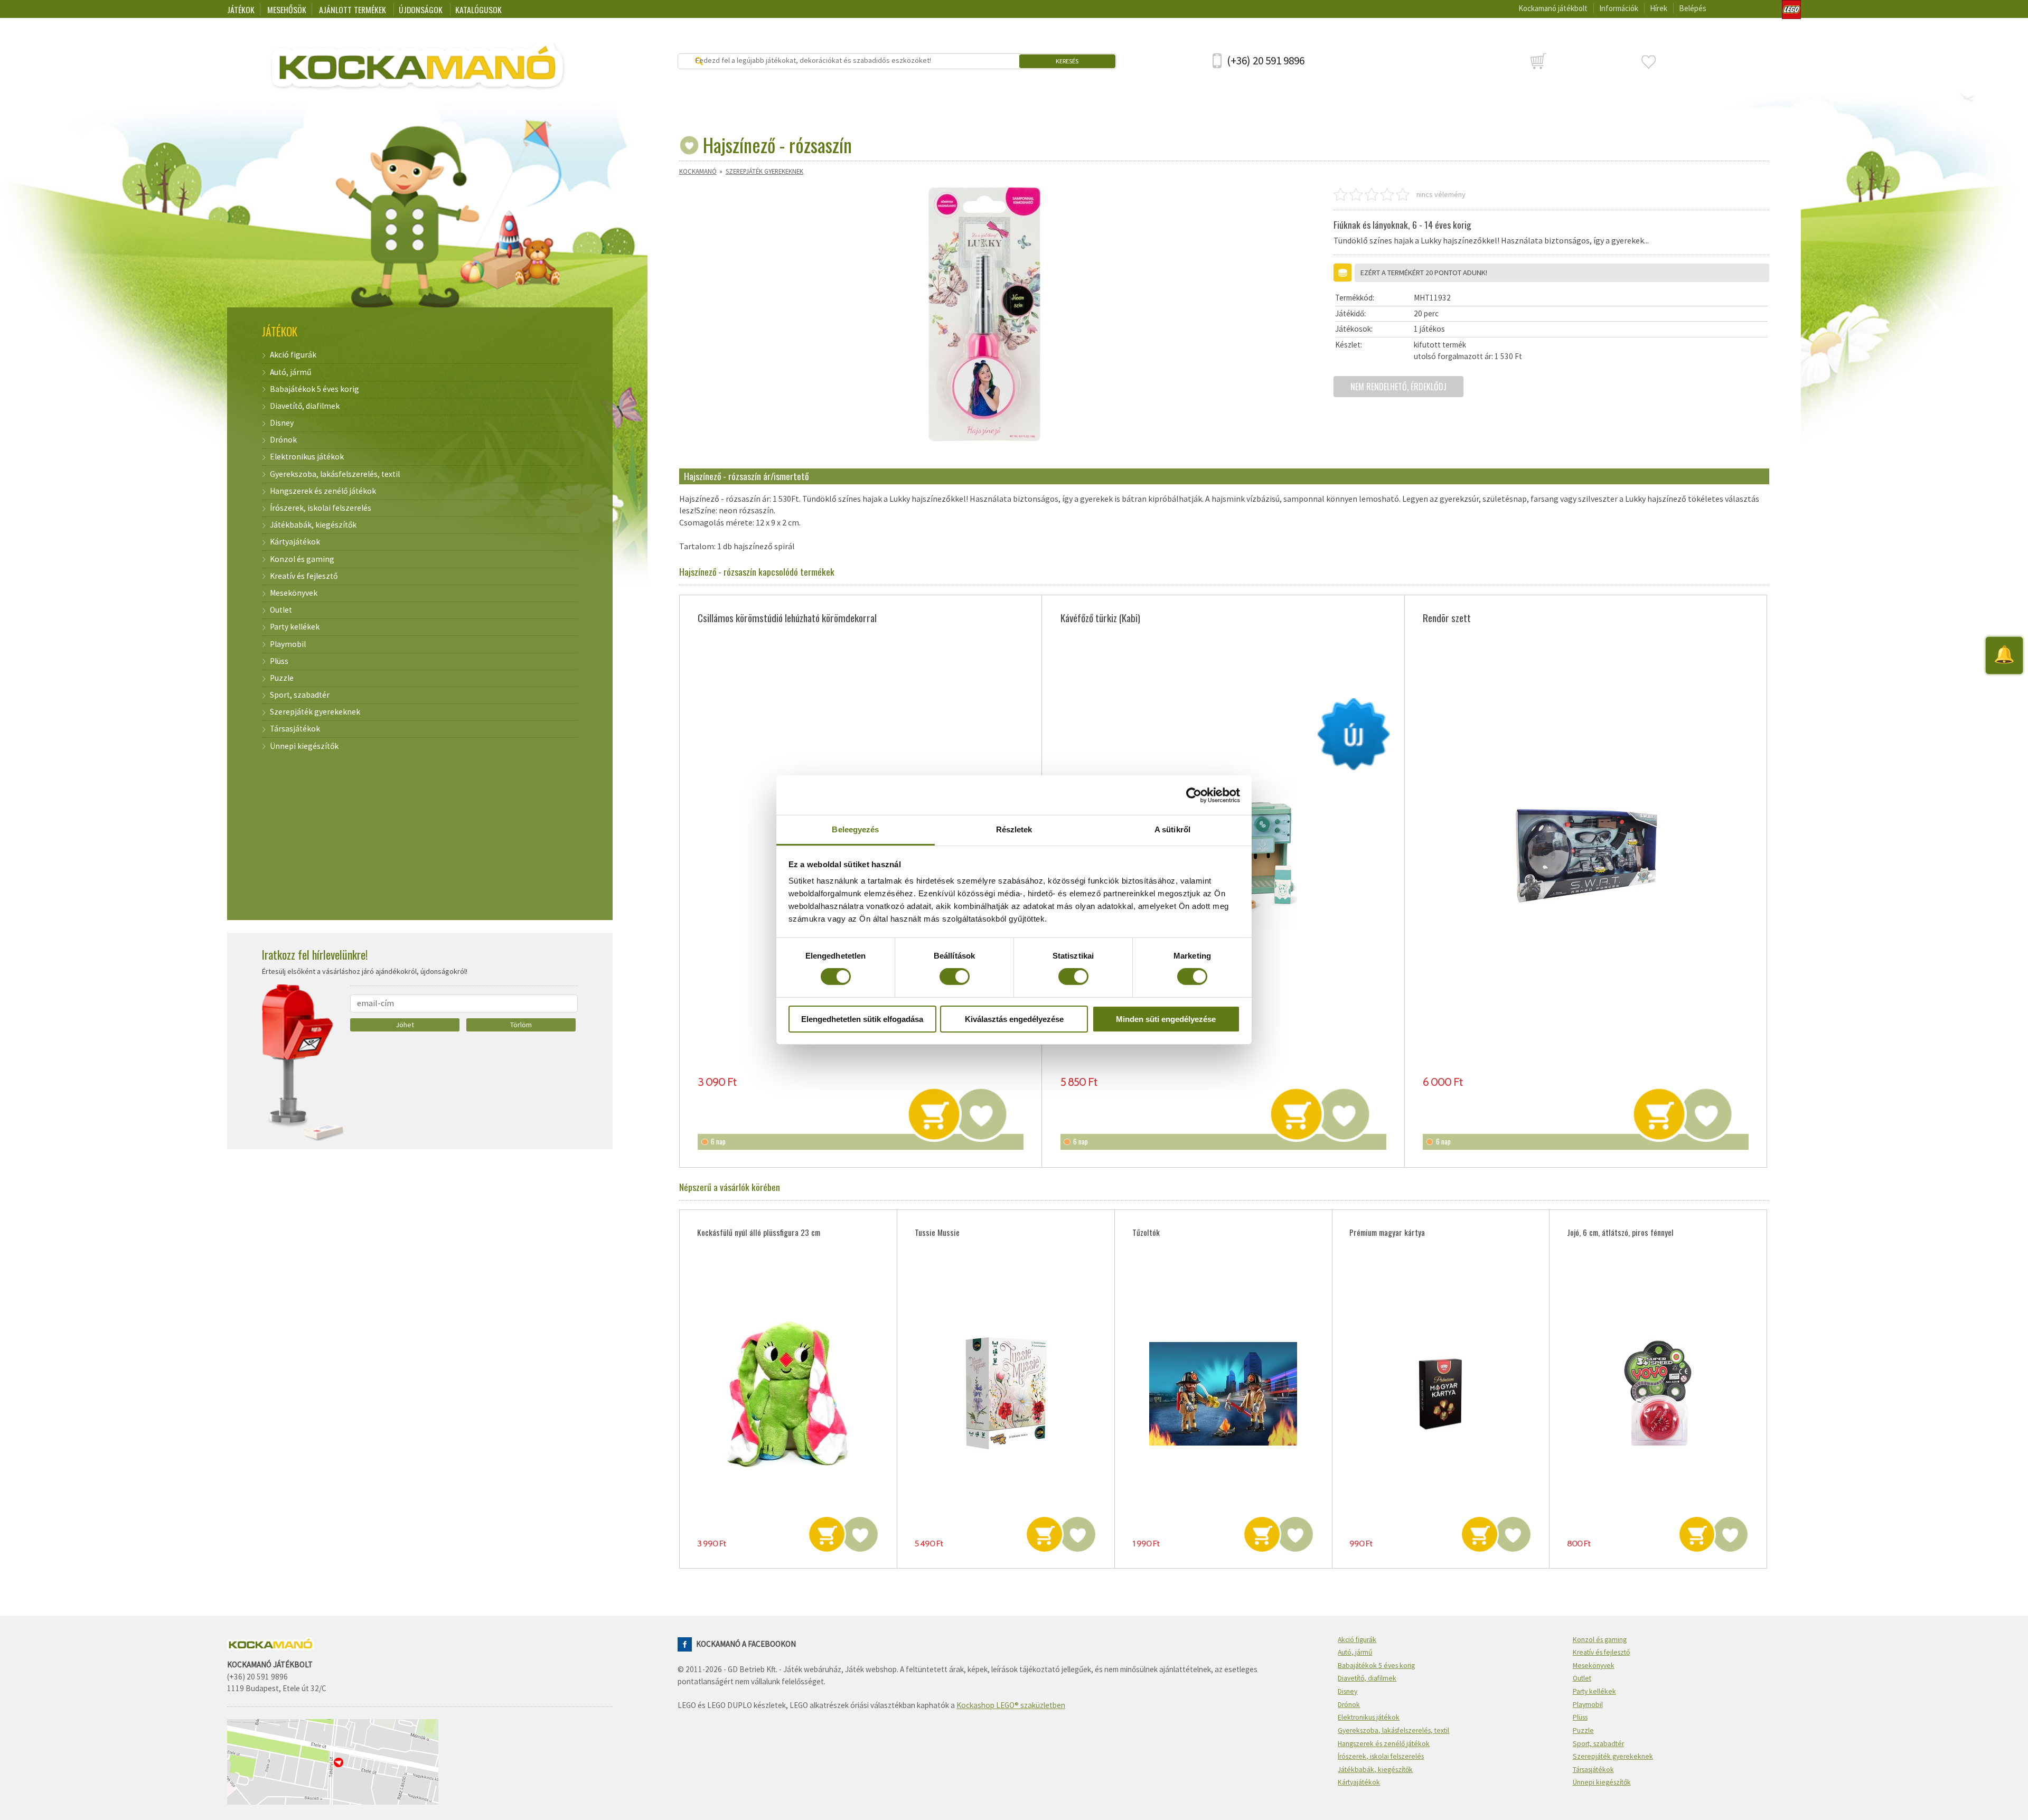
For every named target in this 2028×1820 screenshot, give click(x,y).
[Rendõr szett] (1586, 855)
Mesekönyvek (294, 593)
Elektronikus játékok (307, 457)
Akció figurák (293, 355)
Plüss (279, 661)
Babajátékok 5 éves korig (314, 389)
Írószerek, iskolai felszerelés (321, 508)
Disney (282, 423)
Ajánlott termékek (354, 10)
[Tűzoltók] (1223, 1394)
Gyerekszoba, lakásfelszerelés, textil (335, 474)
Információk (1619, 8)
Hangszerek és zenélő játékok (323, 491)
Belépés (1693, 8)
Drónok (283, 440)
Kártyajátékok (295, 542)
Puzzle (282, 678)
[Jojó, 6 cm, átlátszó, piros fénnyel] (1658, 1394)
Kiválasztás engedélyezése (1014, 1019)
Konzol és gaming (302, 559)
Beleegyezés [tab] (855, 829)
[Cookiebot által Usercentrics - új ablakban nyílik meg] (1194, 795)
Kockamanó (698, 171)
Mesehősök (287, 10)
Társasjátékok (295, 729)
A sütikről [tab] (1172, 829)
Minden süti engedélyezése (1166, 1019)
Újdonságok (422, 10)
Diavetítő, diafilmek (305, 406)
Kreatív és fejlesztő (304, 576)
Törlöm (521, 1025)
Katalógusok (478, 10)
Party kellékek (295, 627)
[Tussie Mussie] (1006, 1394)
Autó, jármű (290, 372)
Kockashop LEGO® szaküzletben (1011, 1705)
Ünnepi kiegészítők (304, 746)
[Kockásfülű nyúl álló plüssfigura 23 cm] (788, 1394)
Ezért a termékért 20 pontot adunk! (1424, 273)
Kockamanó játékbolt (1553, 8)
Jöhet (405, 1025)
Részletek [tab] (1014, 829)
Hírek (1659, 8)
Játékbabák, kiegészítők (313, 525)
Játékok (241, 10)
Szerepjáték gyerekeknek (764, 171)
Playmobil (288, 644)
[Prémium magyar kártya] (1440, 1394)
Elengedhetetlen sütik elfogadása (862, 1019)
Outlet (281, 610)
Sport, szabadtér (300, 695)
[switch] (955, 977)
